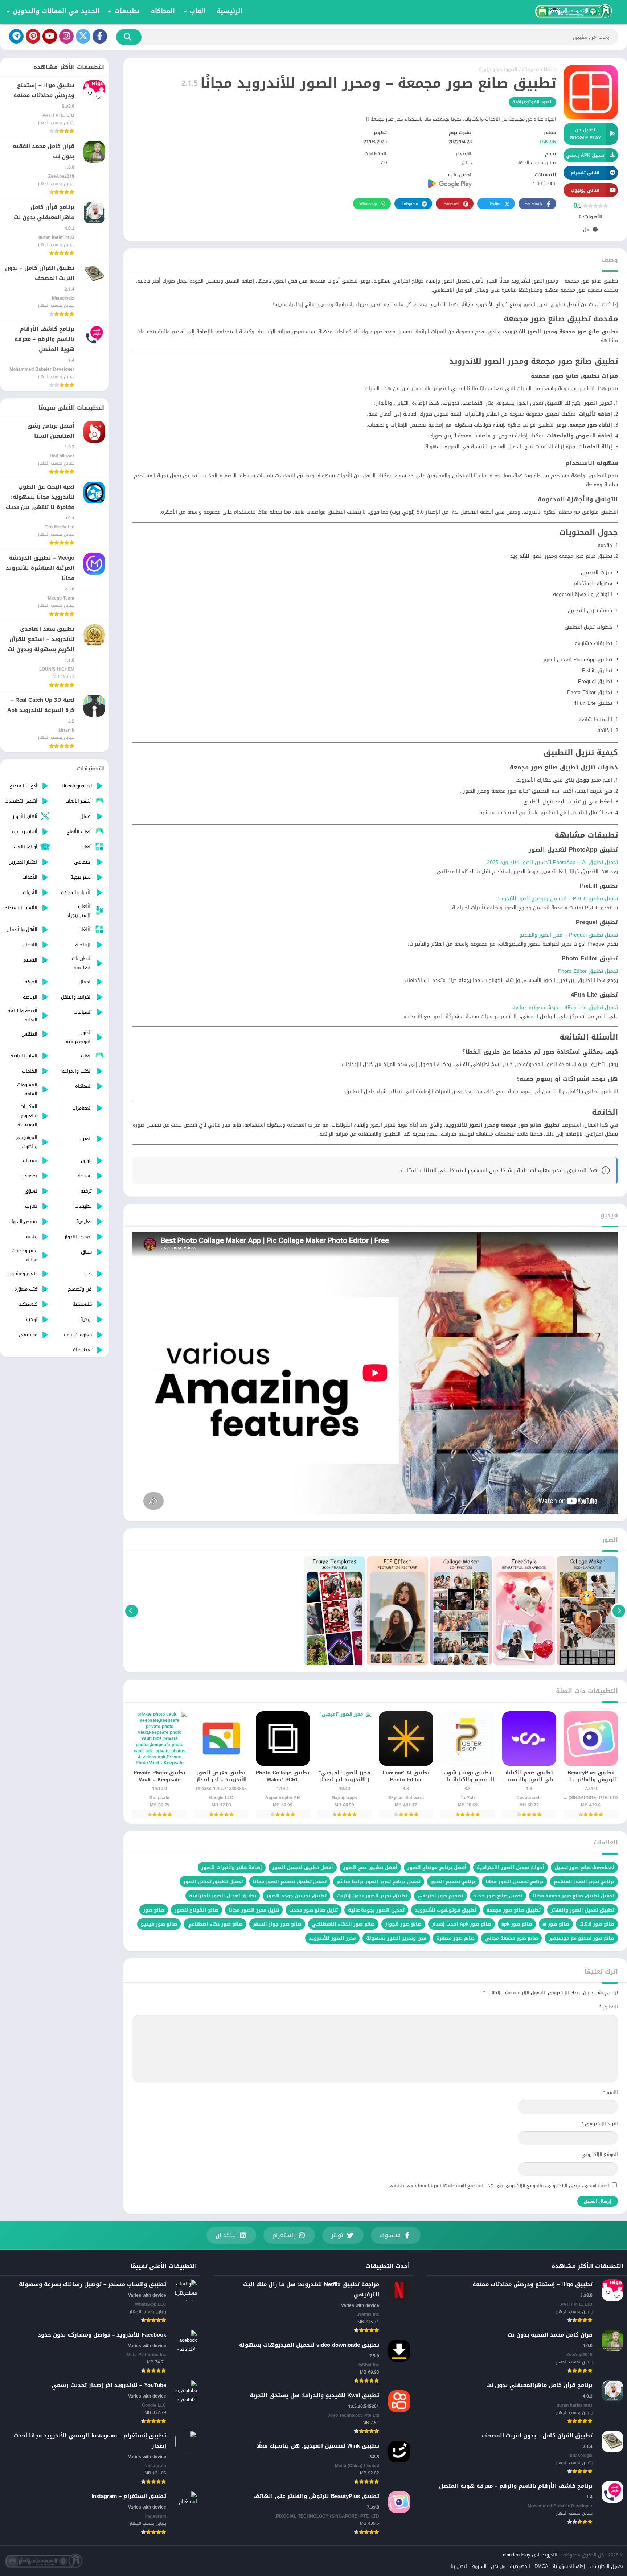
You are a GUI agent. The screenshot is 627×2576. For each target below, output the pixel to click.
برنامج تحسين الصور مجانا (515, 1882)
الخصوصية (520, 2566)
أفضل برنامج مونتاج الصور (437, 1867)
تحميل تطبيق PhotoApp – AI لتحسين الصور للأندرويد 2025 (552, 862)
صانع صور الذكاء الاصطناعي (343, 1924)
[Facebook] (100, 36)
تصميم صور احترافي (440, 1896)
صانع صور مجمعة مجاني (511, 1938)
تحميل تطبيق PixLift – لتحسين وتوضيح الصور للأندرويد (558, 899)
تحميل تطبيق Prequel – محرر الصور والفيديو (569, 935)
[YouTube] (50, 36)
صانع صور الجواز (403, 1924)
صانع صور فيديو (159, 1924)
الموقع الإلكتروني (600, 2154)
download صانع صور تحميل (584, 1867)
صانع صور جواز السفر (277, 1924)
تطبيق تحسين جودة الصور (296, 1896)
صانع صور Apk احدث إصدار (462, 1924)
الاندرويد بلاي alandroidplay (531, 2555)
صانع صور (154, 1910)
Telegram (410, 204)
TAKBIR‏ (548, 142)
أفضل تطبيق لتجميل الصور (303, 1867)
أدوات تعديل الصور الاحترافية (511, 1867)
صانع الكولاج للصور (196, 1910)
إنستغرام (284, 2235)
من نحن (498, 2566)
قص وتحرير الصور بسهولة (396, 1938)
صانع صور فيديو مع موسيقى (581, 1938)
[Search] (129, 37)
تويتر (337, 2235)
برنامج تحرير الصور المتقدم (584, 1882)
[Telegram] (16, 36)
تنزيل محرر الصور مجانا (254, 1910)
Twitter (495, 204)
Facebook (534, 204)
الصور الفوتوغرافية (498, 69)
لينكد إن (226, 2235)
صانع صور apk (517, 1924)
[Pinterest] (33, 36)
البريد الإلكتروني (600, 2124)
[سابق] (619, 1611)
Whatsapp (368, 204)
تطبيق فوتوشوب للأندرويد (446, 1910)
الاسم (610, 2092)
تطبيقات (127, 11)
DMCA (541, 2566)
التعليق (609, 2007)
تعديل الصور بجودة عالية (376, 1910)
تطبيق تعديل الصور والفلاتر (583, 1910)
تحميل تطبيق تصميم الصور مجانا (290, 1882)
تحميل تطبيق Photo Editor (588, 971)
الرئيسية (230, 11)
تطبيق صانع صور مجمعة (514, 1910)
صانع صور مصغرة (456, 1938)
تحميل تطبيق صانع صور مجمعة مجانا (573, 1896)
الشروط (479, 2566)
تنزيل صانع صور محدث (313, 1910)
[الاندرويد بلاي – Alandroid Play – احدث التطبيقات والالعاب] (573, 11)
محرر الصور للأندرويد (332, 1938)
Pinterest (452, 204)
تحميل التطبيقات (606, 2566)
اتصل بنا (459, 2566)
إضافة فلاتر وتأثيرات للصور (232, 1867)
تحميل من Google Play (585, 134)
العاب (198, 11)
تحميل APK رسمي (585, 155)
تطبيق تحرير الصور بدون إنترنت (372, 1896)
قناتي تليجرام (585, 173)
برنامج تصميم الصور (453, 1882)
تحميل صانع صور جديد (498, 1896)
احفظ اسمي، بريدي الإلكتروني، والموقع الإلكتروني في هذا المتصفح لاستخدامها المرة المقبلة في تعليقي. (498, 2186)
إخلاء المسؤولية (569, 2566)
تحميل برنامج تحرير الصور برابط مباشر (379, 1882)
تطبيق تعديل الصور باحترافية (223, 1896)
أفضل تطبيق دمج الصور (370, 1867)
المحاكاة (163, 11)
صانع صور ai (556, 1924)
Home (550, 69)
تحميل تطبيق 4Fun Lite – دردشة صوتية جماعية (565, 1007)
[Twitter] (83, 36)
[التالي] (132, 1611)
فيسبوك (390, 2235)
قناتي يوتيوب (585, 190)
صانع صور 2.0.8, (597, 1924)
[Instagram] (66, 36)
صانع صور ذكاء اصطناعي (215, 1924)
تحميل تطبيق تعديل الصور (213, 1882)
